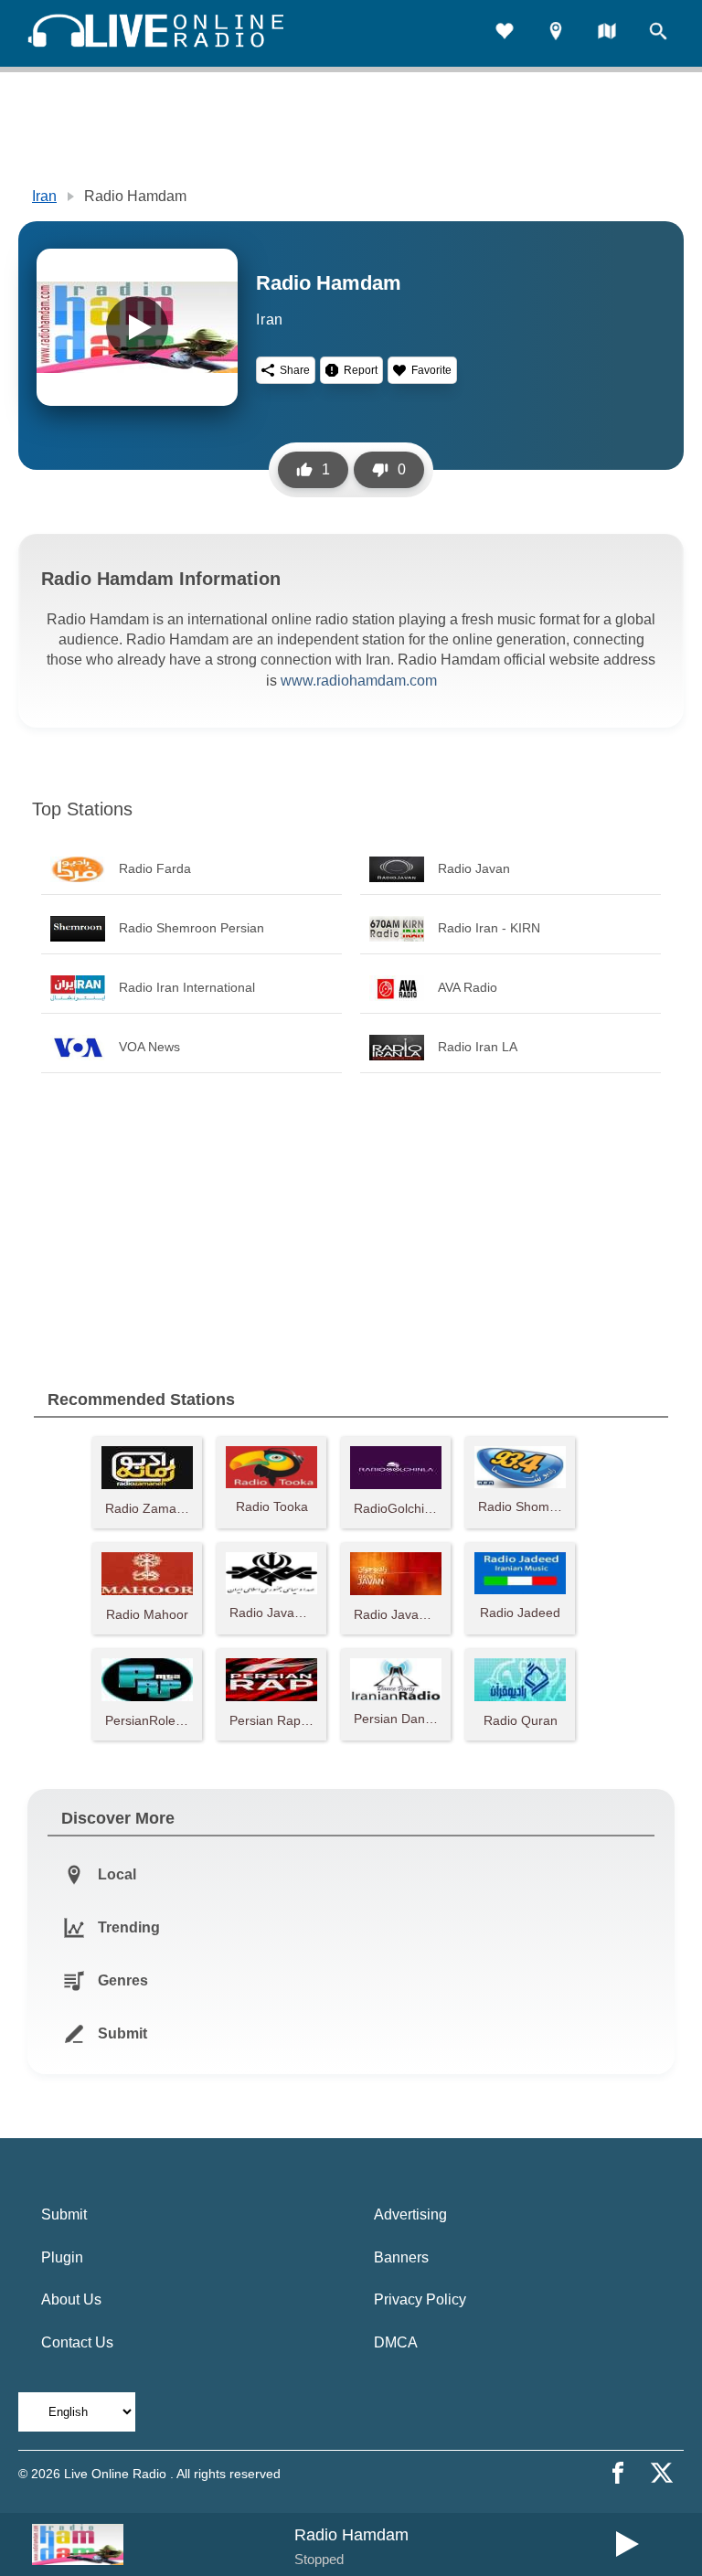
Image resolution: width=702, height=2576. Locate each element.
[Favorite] (505, 33)
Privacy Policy (420, 2299)
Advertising (410, 2214)
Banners (401, 2257)
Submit (64, 2214)
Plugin (62, 2257)
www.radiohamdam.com (359, 681)
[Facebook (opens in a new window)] (618, 2473)
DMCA (396, 2342)
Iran (44, 196)
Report (361, 370)
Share (295, 370)
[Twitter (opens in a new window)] (662, 2473)
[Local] (556, 33)
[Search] (658, 33)
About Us (71, 2299)
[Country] (607, 33)
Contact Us (77, 2342)
